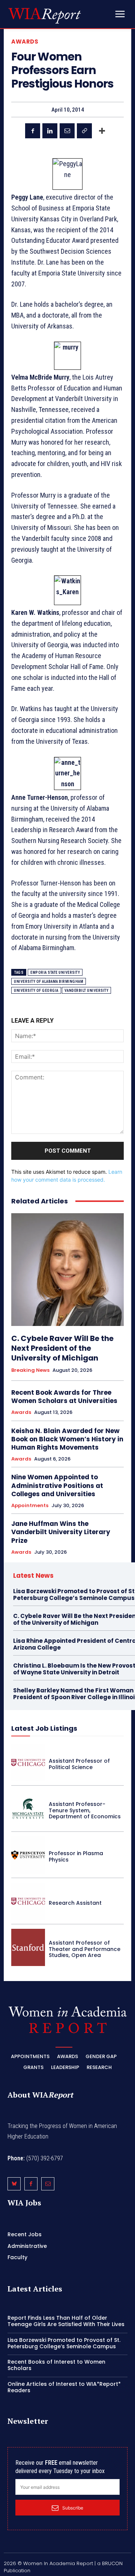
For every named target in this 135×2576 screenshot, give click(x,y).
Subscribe (73, 2508)
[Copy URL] (84, 131)
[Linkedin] (50, 131)
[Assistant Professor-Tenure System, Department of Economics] (28, 1809)
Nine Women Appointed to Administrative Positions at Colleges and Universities (57, 1485)
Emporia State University (55, 972)
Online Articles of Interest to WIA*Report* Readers (64, 2387)
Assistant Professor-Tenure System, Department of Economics (85, 1810)
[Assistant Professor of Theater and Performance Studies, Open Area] (28, 1947)
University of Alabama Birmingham (49, 982)
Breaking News (30, 1370)
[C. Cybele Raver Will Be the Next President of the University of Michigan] (67, 1270)
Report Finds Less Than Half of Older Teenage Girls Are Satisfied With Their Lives (66, 2321)
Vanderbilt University (87, 991)
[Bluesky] (14, 2184)
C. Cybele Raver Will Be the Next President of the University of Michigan (62, 1348)
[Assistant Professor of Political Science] (28, 1762)
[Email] (67, 131)
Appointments (30, 1506)
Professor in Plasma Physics (76, 1856)
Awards (25, 42)
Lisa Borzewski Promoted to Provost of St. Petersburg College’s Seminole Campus (64, 2343)
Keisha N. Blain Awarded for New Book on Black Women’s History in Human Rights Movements (67, 1439)
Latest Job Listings (44, 1728)
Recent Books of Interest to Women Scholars (56, 2365)
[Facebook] (33, 131)
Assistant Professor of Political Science (79, 1764)
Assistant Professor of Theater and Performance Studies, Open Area (85, 1949)
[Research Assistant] (28, 1901)
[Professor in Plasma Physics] (28, 1855)
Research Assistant (75, 1903)
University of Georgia (36, 991)
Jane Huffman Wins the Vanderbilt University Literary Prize (61, 1532)
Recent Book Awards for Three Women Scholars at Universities (64, 1397)
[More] (102, 131)
